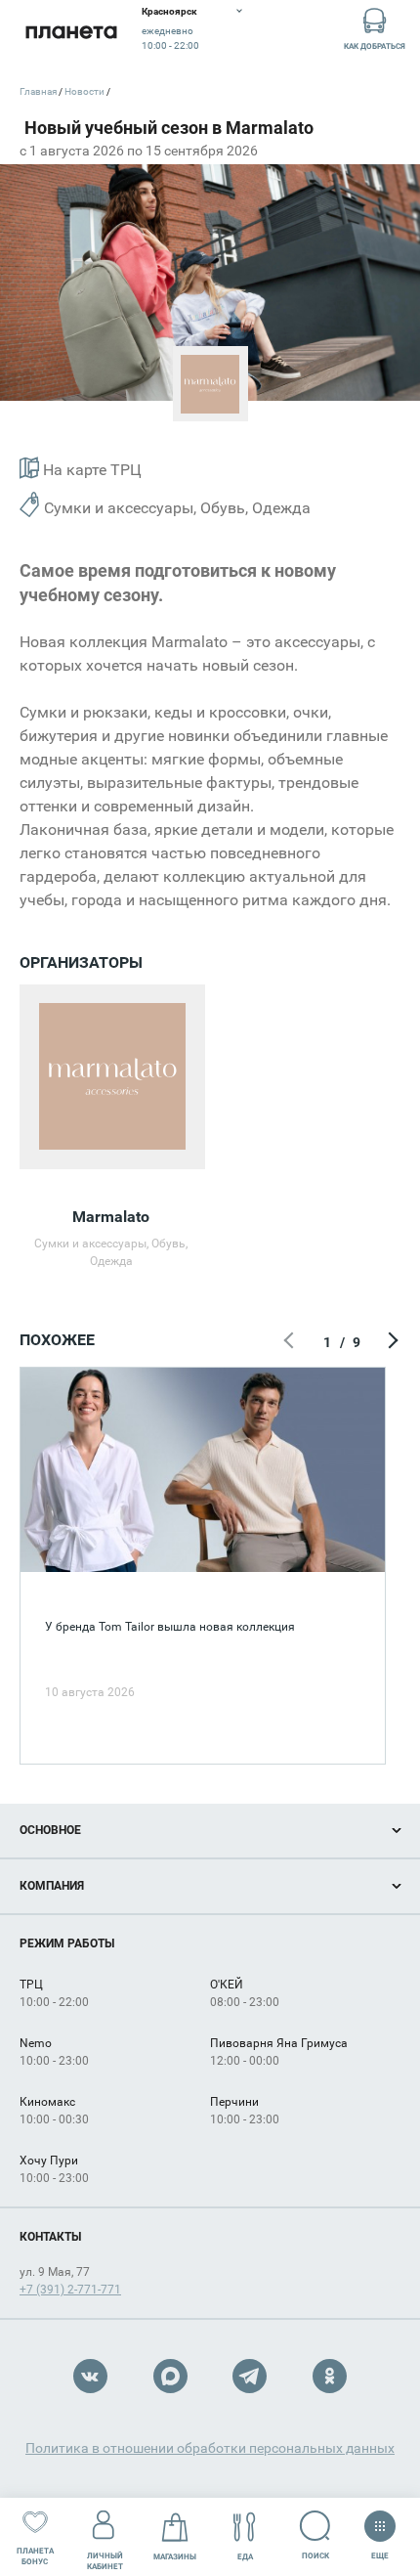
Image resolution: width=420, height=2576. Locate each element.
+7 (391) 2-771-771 (70, 2290)
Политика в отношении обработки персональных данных (210, 2448)
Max (170, 2376)
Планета (71, 32)
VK (90, 2376)
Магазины (175, 2557)
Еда (245, 2557)
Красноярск (169, 11)
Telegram (250, 2376)
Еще (380, 2552)
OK (330, 2376)
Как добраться (375, 46)
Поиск (315, 2556)
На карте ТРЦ (90, 470)
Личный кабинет (105, 2561)
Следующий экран (391, 1342)
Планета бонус (35, 2556)
